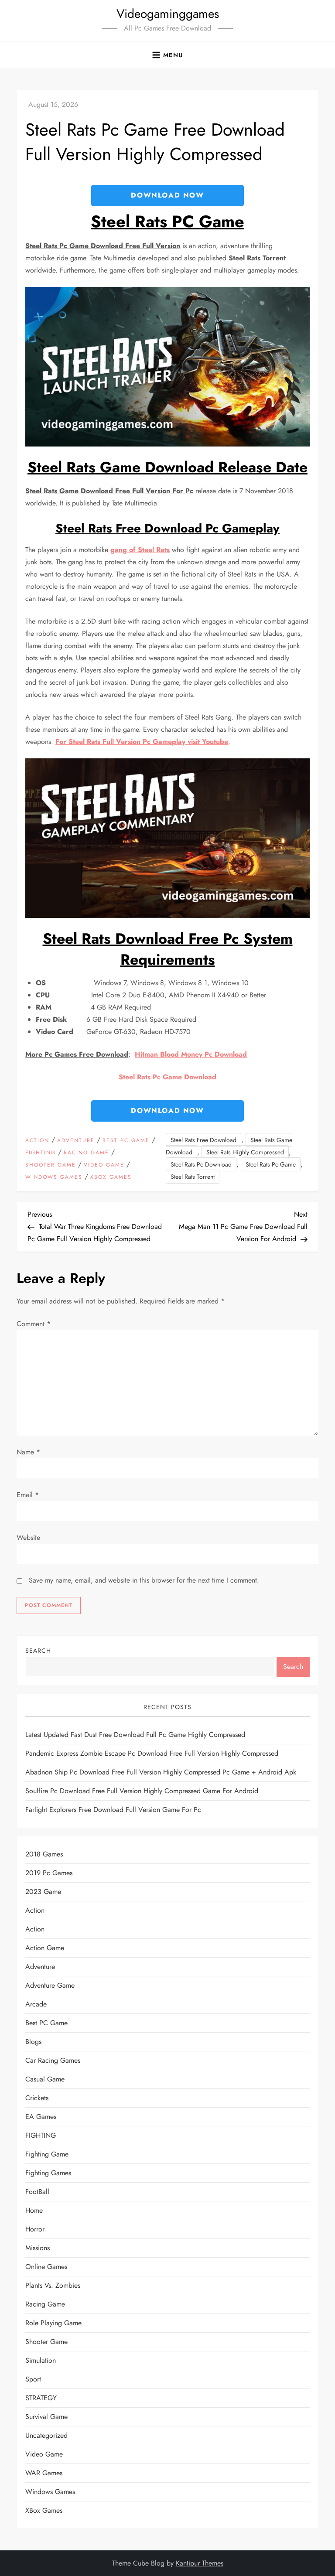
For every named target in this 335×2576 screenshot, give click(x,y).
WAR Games (44, 2473)
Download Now (167, 195)
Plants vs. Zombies (53, 2285)
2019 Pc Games (49, 1873)
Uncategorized (46, 2435)
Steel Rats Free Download (203, 1140)
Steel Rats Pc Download (201, 1164)
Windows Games (54, 1177)
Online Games (46, 2267)
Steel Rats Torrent (193, 1177)
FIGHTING (41, 1153)
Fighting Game (47, 2154)
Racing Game (86, 1153)
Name (28, 1452)
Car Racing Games (53, 2060)
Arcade (36, 2004)
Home (34, 2210)
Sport (33, 2379)
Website (28, 1537)
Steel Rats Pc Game (271, 1164)
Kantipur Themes (200, 2563)
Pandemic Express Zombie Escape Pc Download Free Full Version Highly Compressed (152, 1753)
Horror (35, 2229)
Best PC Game (126, 1141)
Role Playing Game (53, 2323)
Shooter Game (51, 1165)
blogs (33, 2042)
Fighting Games (48, 2173)
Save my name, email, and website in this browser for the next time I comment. (144, 1580)
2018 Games (44, 1854)
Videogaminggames (168, 14)
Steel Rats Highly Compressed (245, 1152)
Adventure (76, 1141)
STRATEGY (41, 2398)
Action (37, 1141)
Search (38, 1651)
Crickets (37, 2098)
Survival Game (46, 2417)
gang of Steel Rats (140, 550)
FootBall (37, 2192)
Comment (34, 1324)
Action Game (45, 1948)
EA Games (41, 2117)
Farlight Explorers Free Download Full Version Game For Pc (113, 1810)
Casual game (45, 2079)
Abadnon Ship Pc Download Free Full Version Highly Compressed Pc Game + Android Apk (161, 1772)
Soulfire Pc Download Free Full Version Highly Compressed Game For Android (142, 1791)
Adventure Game (50, 1985)
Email (28, 1495)
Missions (38, 2248)
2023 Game (43, 1892)
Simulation (41, 2360)
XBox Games (111, 1177)
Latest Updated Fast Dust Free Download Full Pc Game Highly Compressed (135, 1735)
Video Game (104, 1165)
